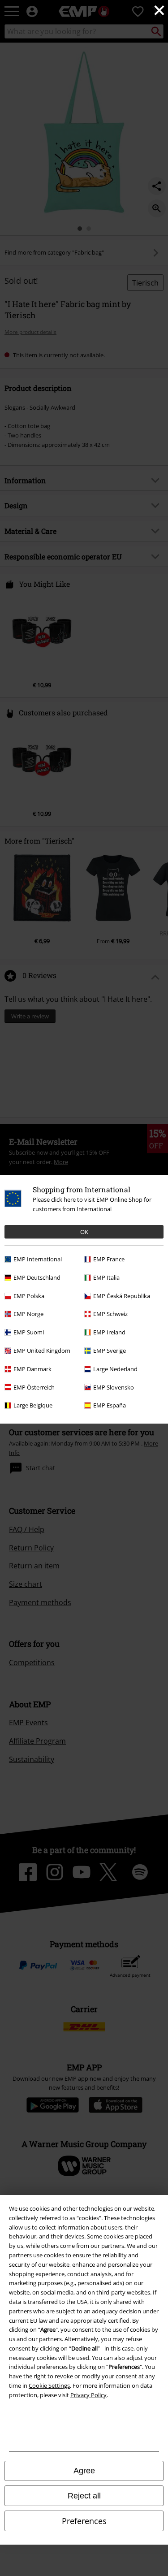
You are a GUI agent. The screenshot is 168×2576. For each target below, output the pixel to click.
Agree (84, 2471)
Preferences (84, 2521)
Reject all (84, 2496)
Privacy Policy (88, 2395)
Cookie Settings (49, 2386)
